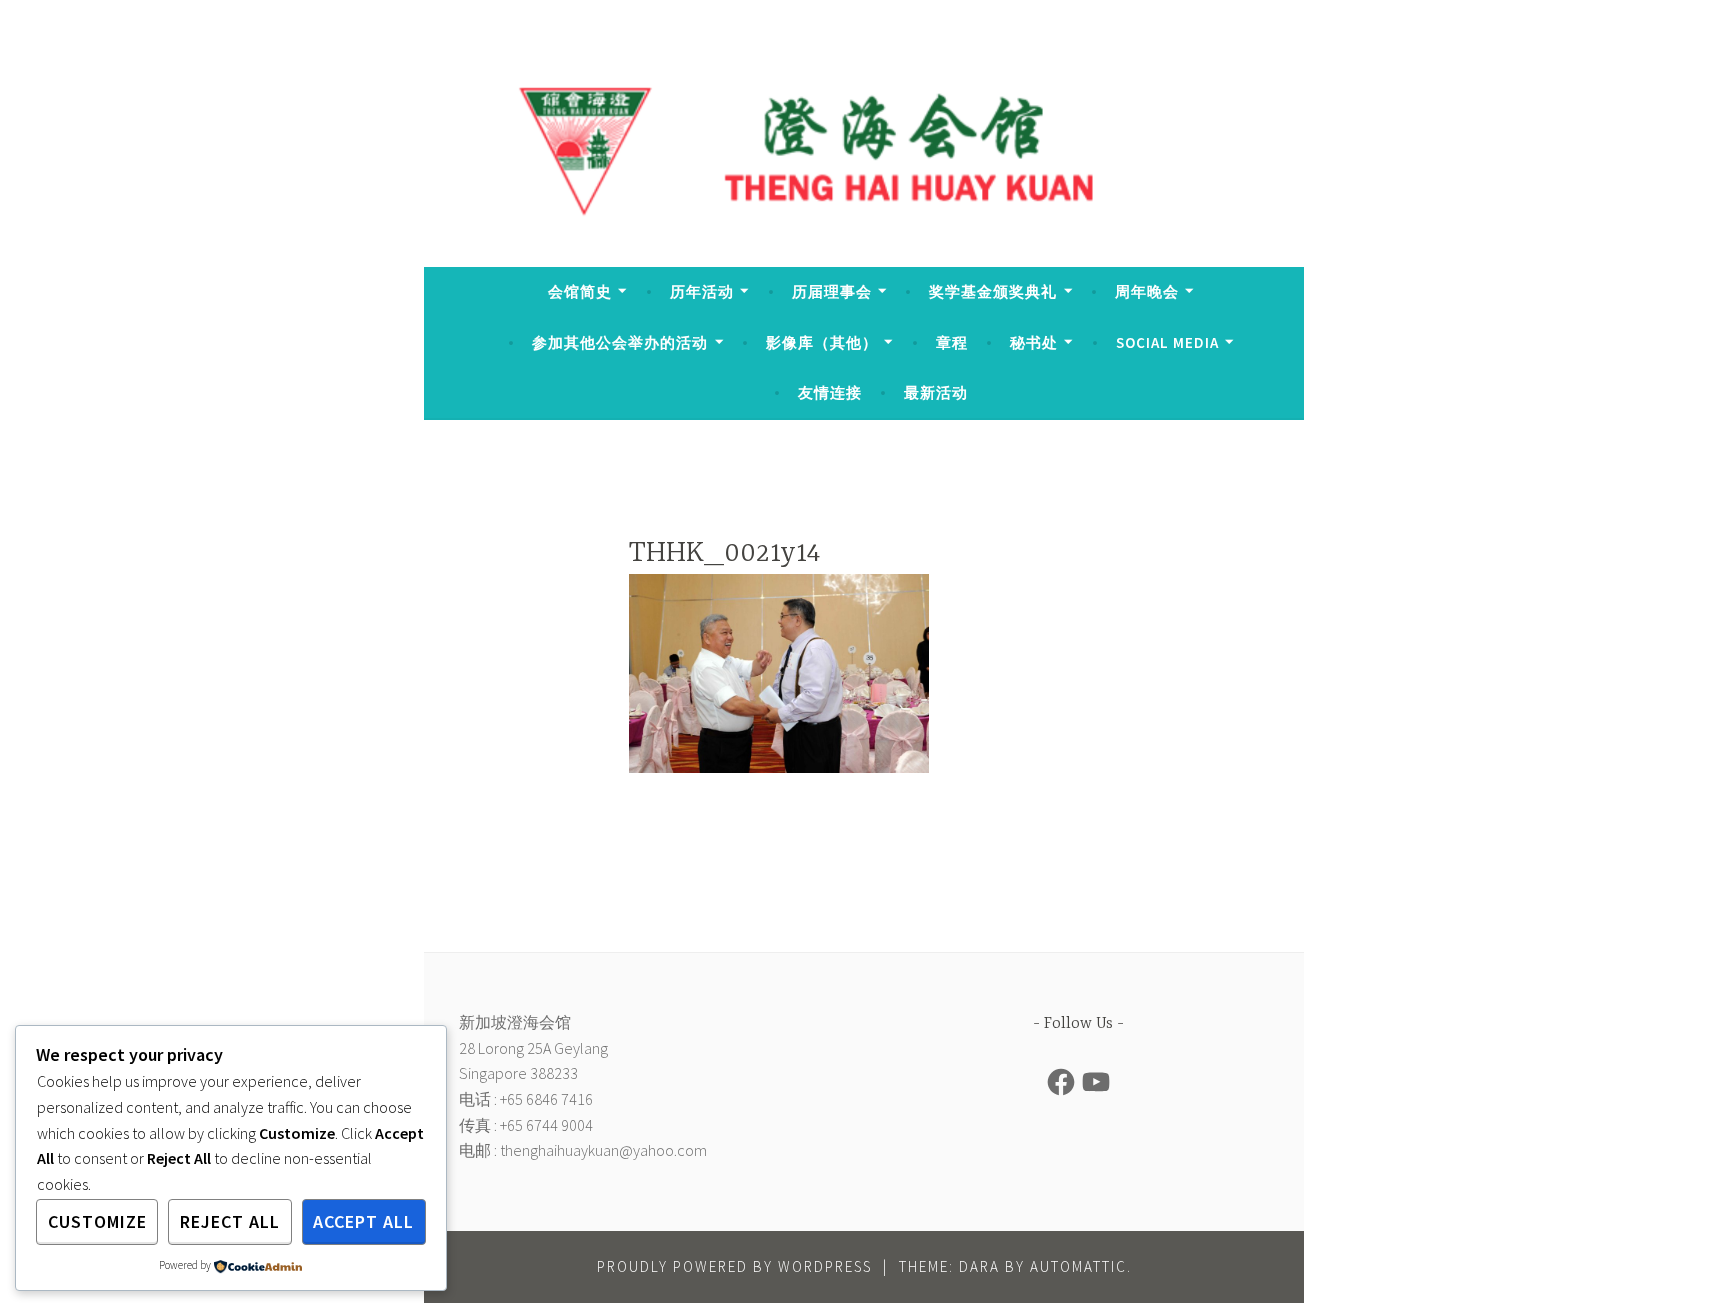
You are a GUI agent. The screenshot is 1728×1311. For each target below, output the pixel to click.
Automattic (1078, 1266)
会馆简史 (580, 291)
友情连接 (830, 392)
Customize (97, 1221)
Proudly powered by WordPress (734, 1266)
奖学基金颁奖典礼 (993, 291)
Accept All (363, 1221)
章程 (952, 342)
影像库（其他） (822, 342)
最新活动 (936, 392)
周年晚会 (1147, 291)
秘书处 (1034, 342)
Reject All (230, 1221)
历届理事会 (832, 291)
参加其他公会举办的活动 (620, 342)
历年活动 (702, 291)
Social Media (1167, 342)
